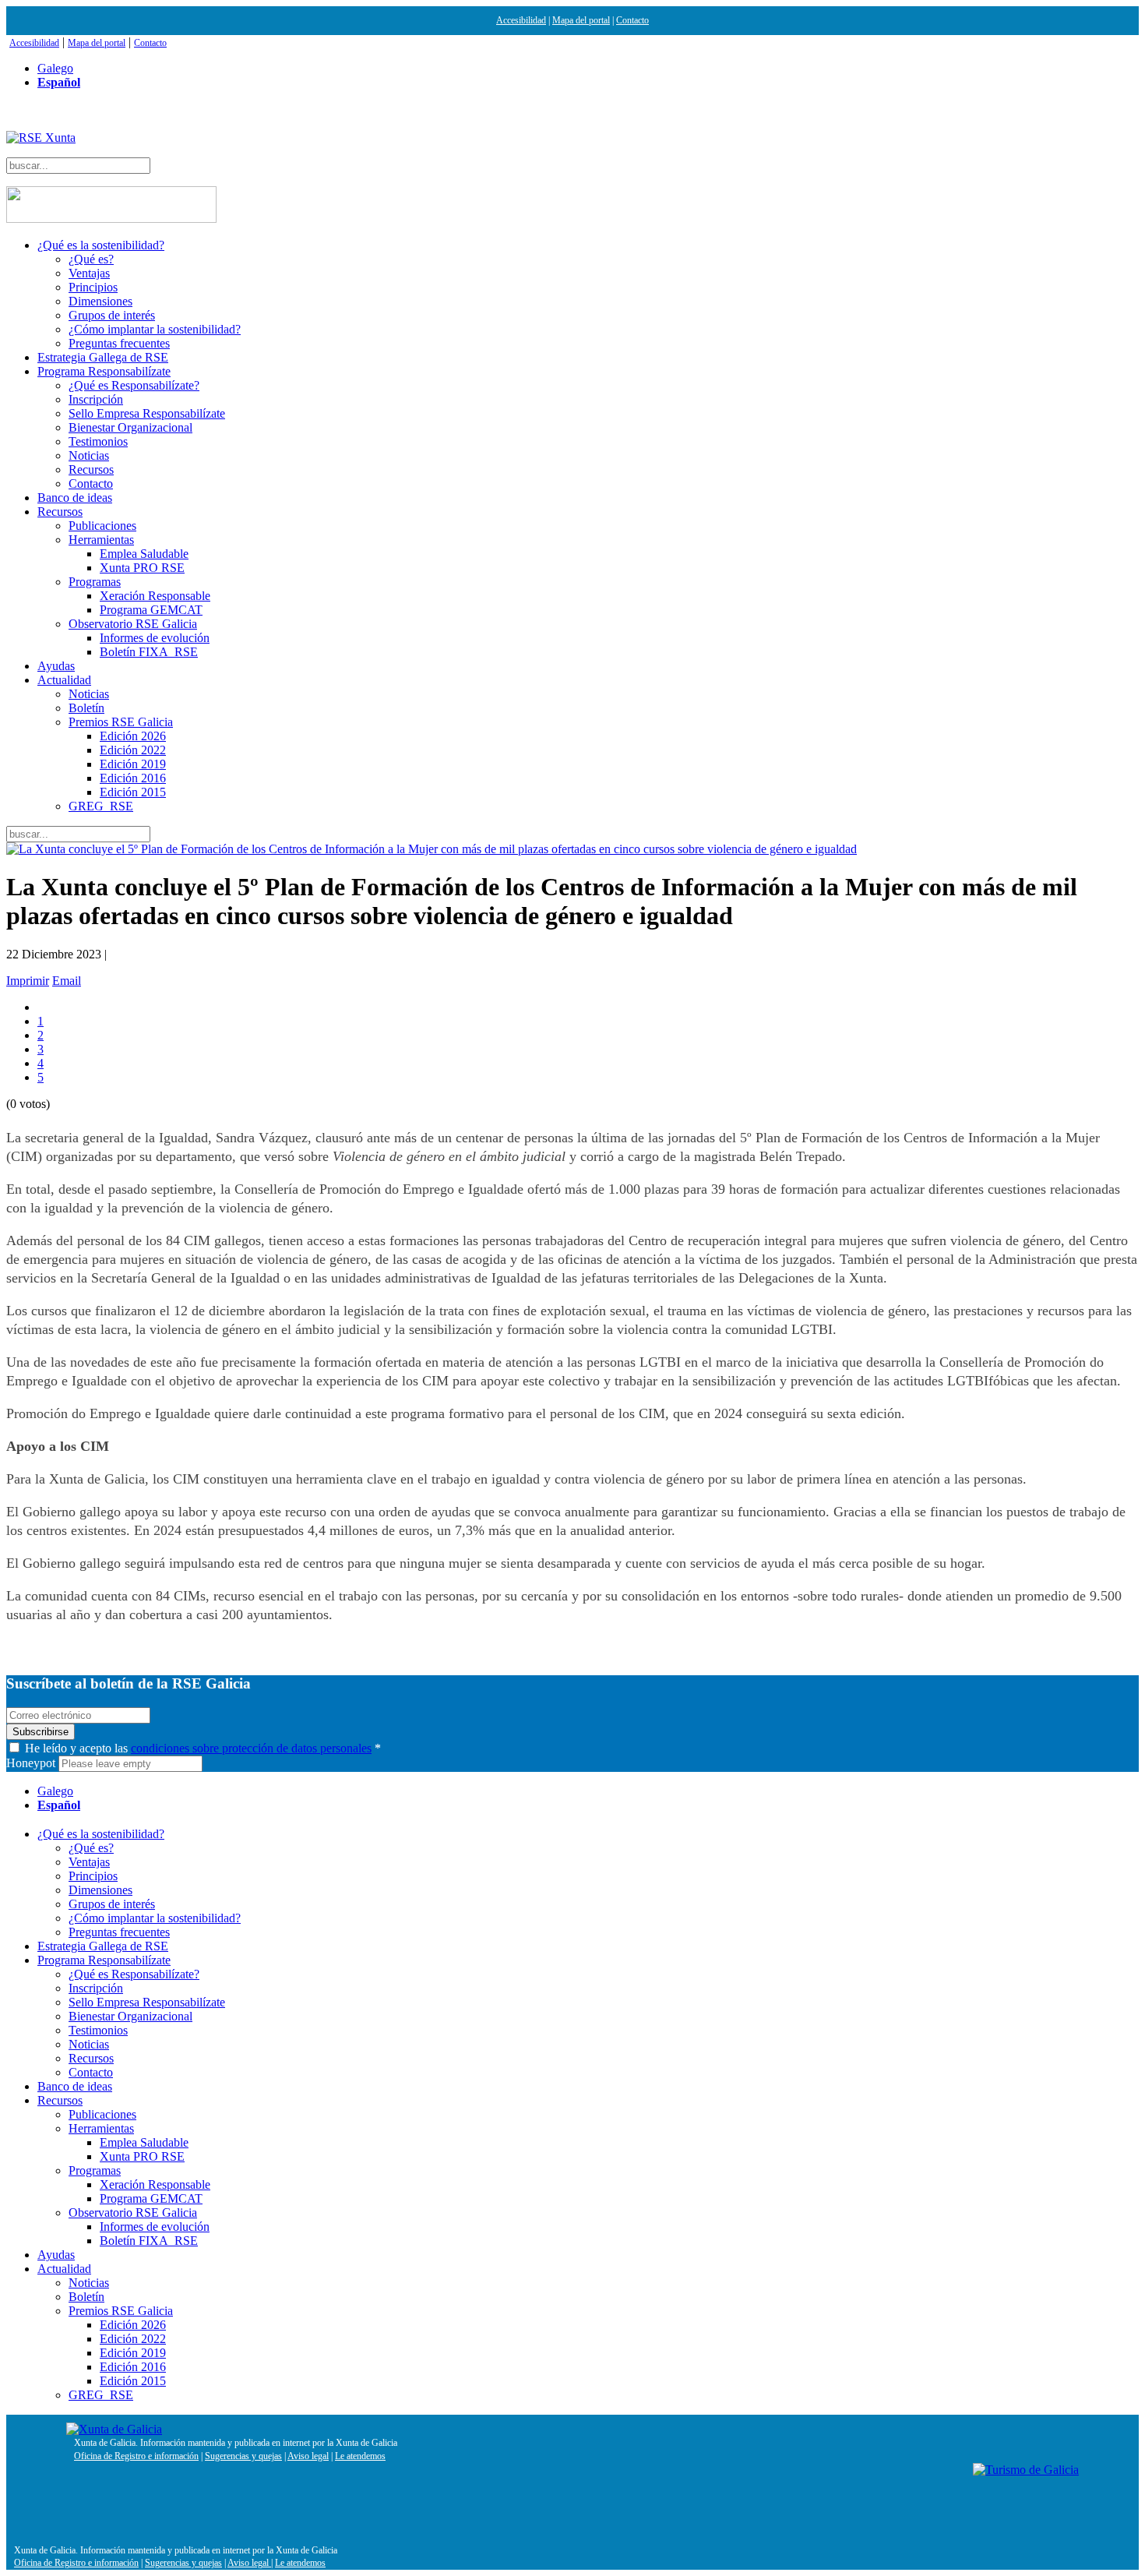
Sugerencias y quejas (243, 2456)
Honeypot (31, 1763)
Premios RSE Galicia (121, 722)
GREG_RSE (101, 806)
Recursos (91, 469)
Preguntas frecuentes (119, 343)
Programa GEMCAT (151, 610)
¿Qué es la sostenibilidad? (101, 245)
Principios (93, 287)
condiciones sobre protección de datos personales (251, 1748)
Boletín (86, 708)
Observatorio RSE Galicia (133, 624)
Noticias (89, 455)
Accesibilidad (521, 20)
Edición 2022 (133, 750)
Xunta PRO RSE (142, 568)
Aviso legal (308, 2456)
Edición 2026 (133, 736)
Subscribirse (41, 1732)
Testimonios (98, 441)
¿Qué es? (91, 259)
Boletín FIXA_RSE (149, 652)
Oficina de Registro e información (136, 2456)
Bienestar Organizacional (130, 427)
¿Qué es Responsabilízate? (134, 385)
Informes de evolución (155, 638)
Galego (55, 68)
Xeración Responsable (155, 596)
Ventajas (89, 273)
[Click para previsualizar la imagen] (572, 849)
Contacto (632, 20)
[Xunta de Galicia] (114, 2429)
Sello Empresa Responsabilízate (147, 413)
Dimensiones (100, 301)
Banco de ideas (75, 498)
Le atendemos (360, 2456)
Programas (95, 582)
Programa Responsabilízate (104, 371)
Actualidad (64, 680)
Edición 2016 (133, 778)
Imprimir (28, 981)
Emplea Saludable (144, 554)
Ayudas (56, 666)
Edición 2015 (133, 792)
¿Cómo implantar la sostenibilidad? (155, 329)
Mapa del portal (581, 20)
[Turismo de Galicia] (1026, 2470)
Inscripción (96, 399)
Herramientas (101, 540)
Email (67, 981)
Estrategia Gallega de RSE (103, 357)
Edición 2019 (133, 764)
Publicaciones (102, 526)
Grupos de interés (112, 315)
